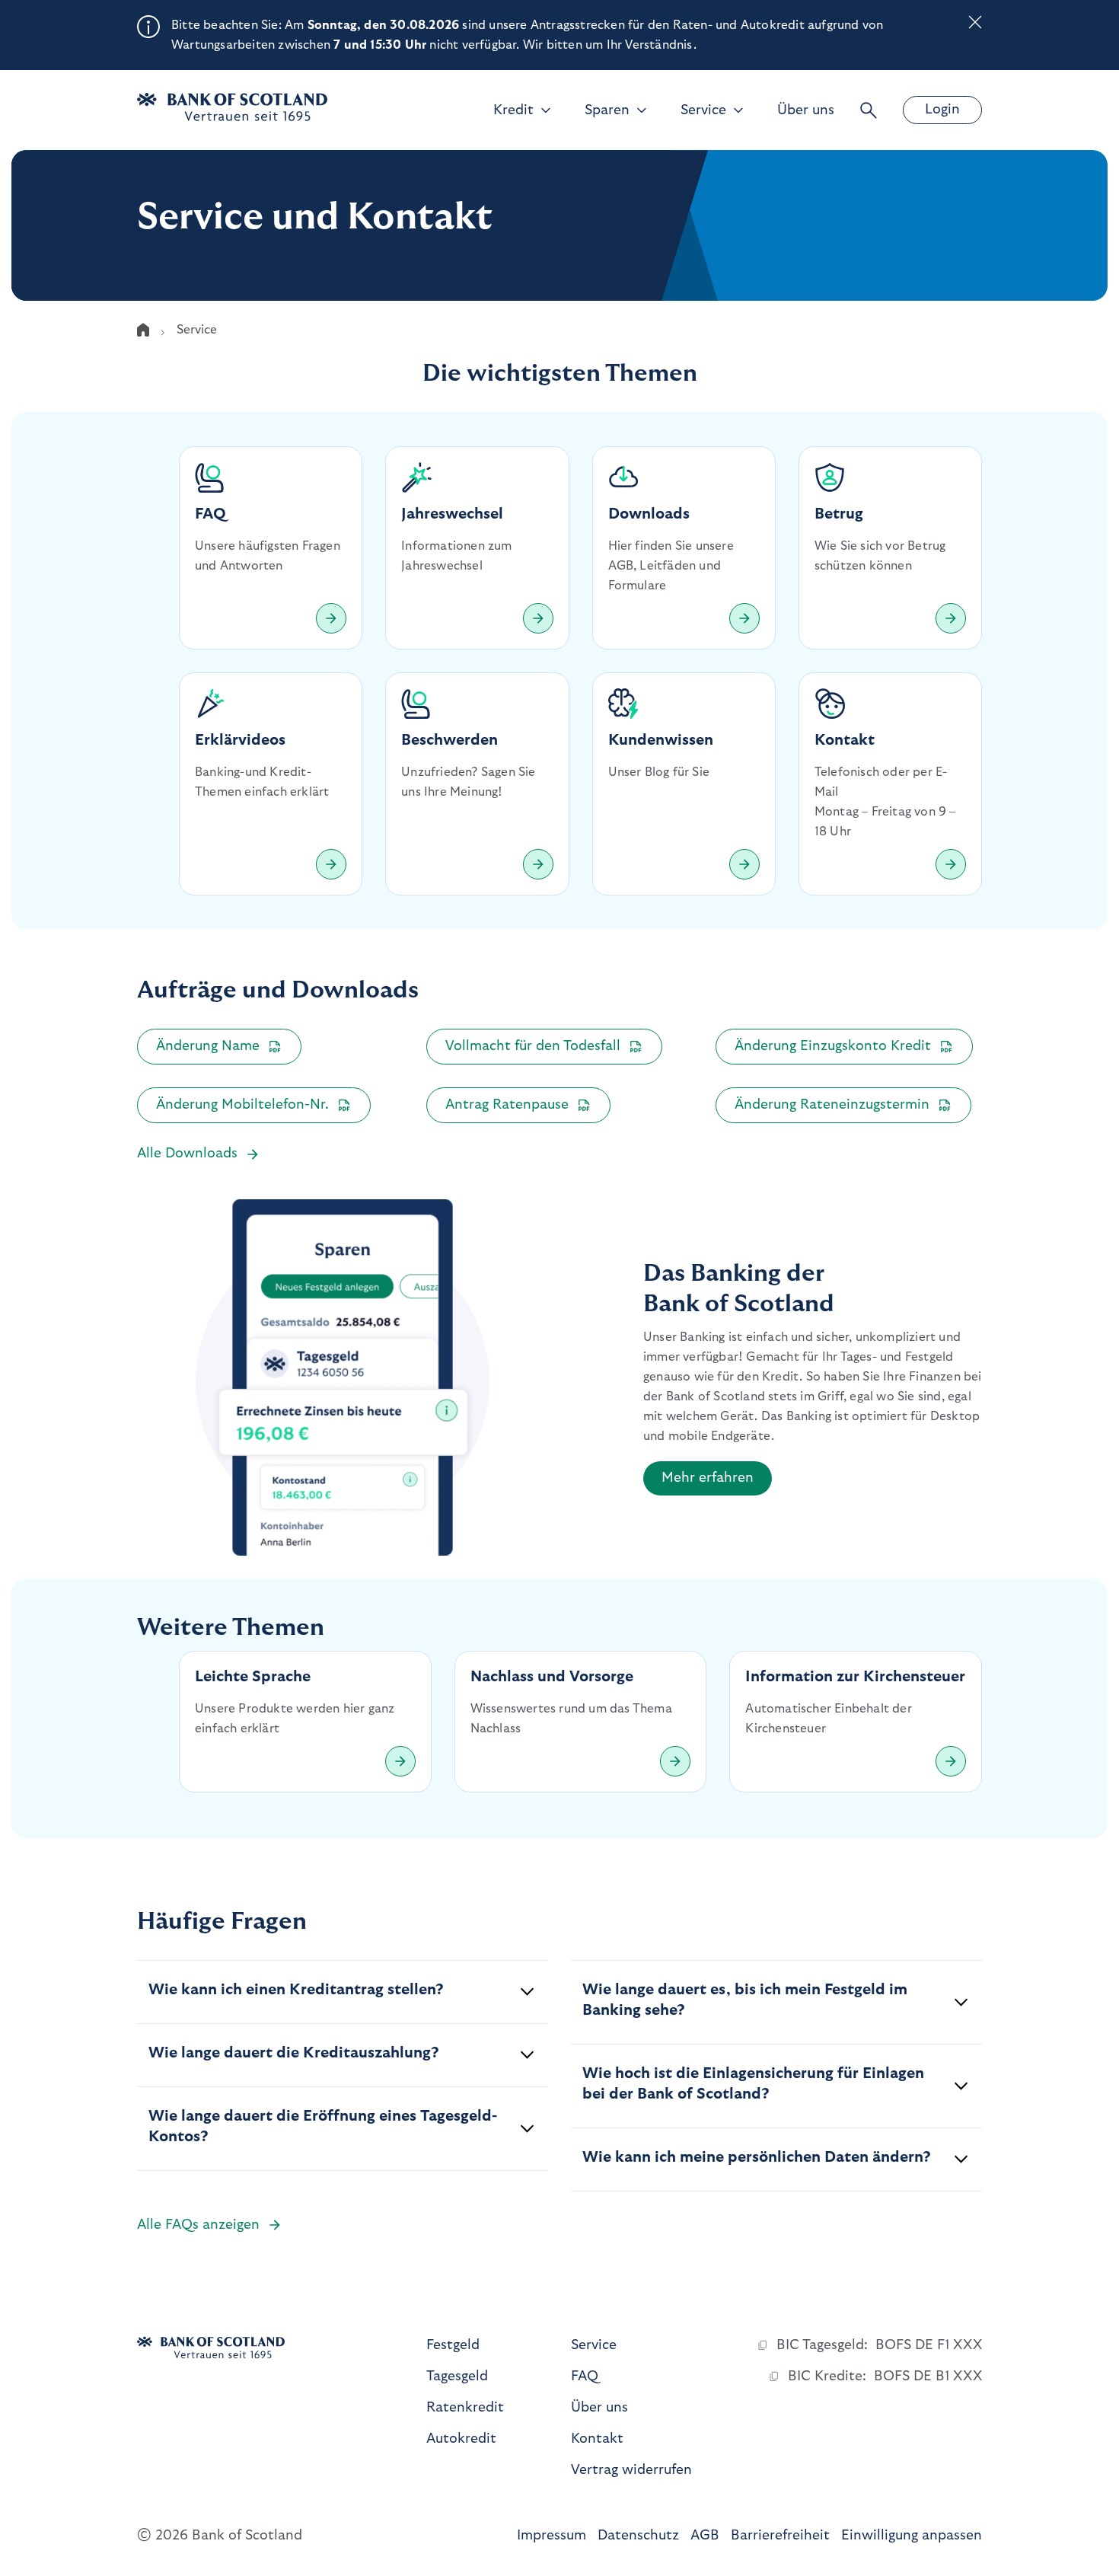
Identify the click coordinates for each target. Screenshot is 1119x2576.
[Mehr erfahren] (331, 618)
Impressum (552, 2536)
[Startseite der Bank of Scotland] (232, 107)
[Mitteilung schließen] (975, 25)
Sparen (607, 110)
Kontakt (597, 2439)
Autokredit (461, 2439)
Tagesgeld (457, 2376)
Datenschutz (638, 2536)
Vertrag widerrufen (631, 2470)
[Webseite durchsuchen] (869, 110)
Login (942, 110)
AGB (705, 2536)
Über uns (806, 110)
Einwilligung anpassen (912, 2536)
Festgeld (453, 2345)
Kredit (513, 110)
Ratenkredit (465, 2408)
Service (703, 110)
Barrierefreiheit (780, 2536)
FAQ (585, 2376)
